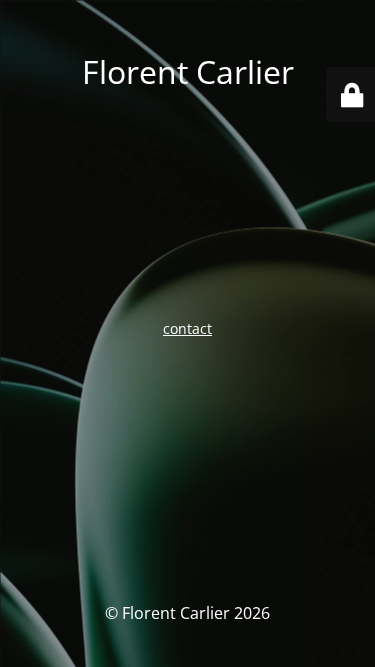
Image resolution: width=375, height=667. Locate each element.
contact (187, 328)
